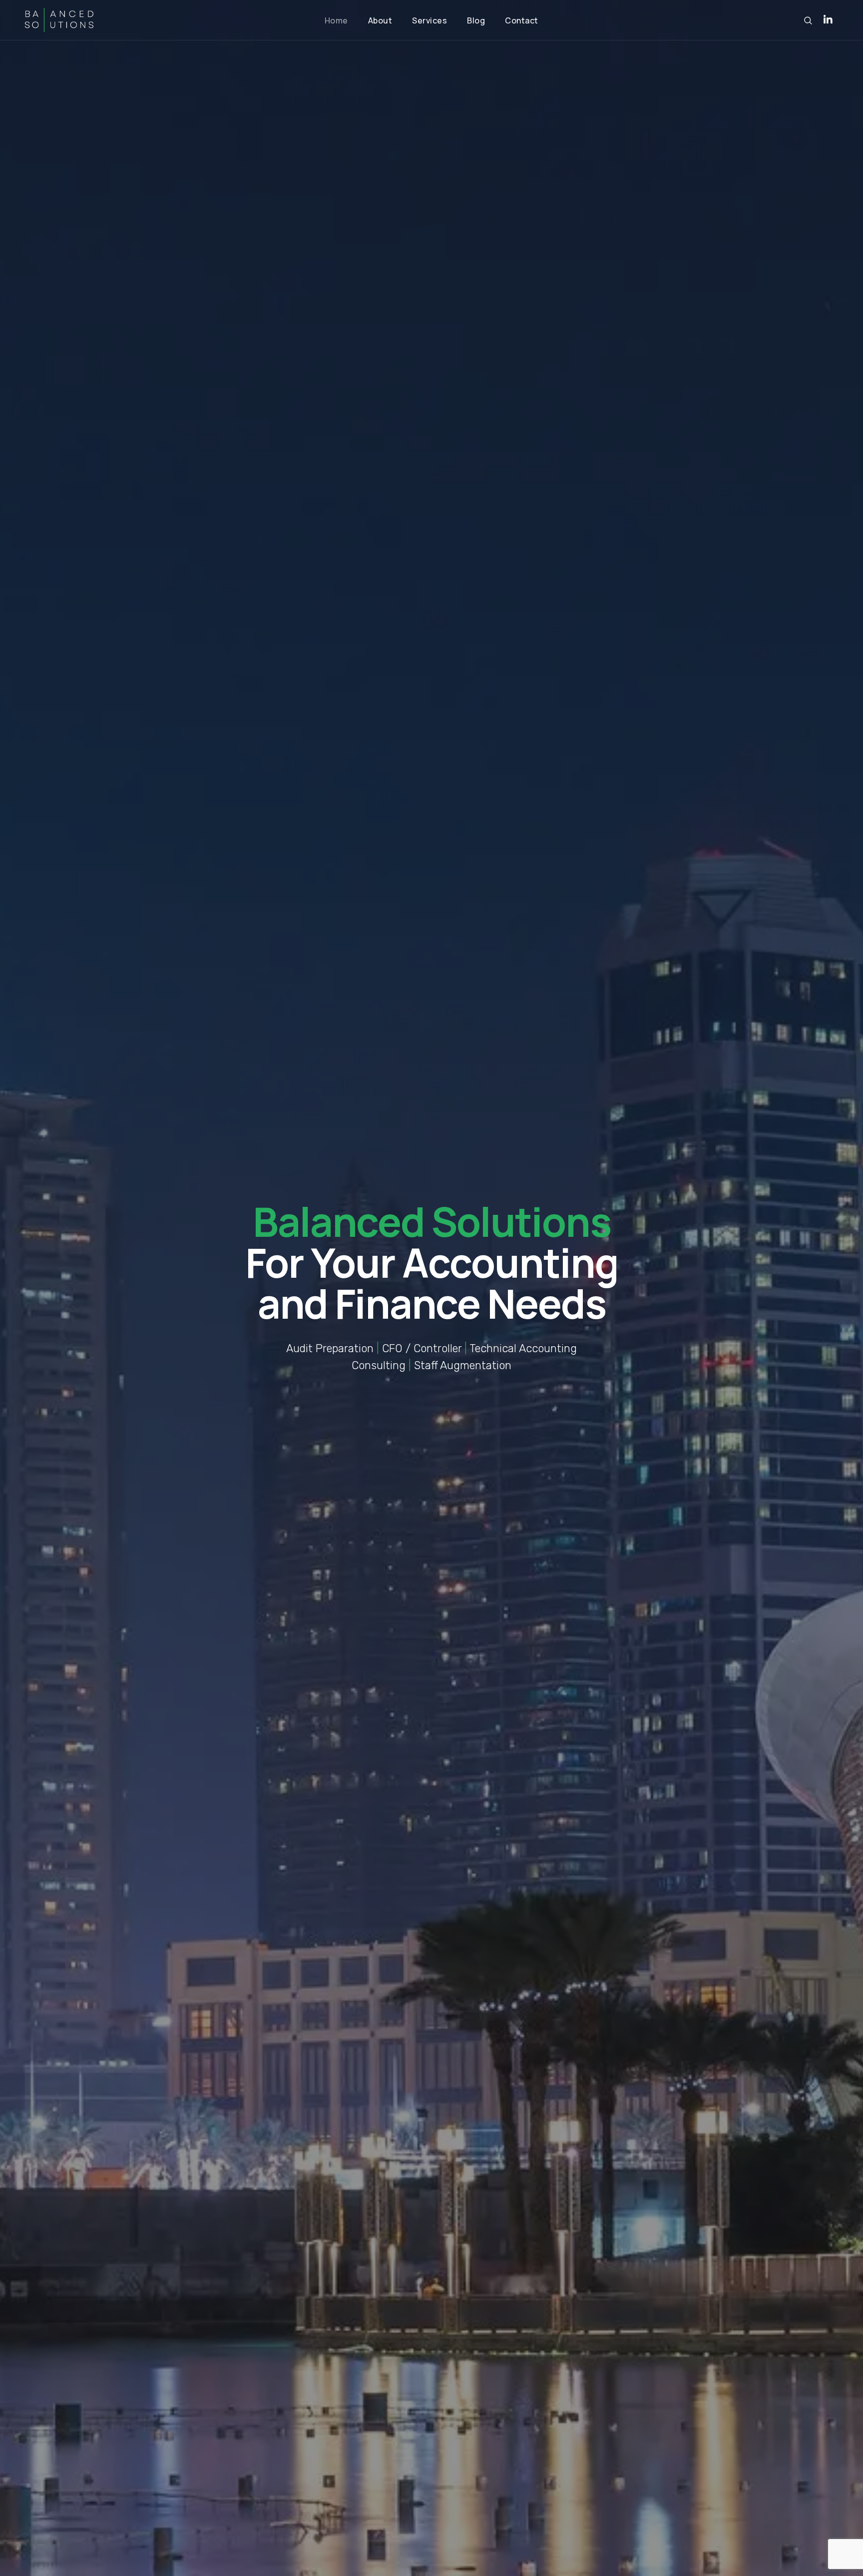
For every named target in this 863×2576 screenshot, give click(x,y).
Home (336, 20)
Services (430, 20)
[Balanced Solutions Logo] (59, 20)
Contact (522, 20)
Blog (476, 20)
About (380, 20)
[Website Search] (808, 20)
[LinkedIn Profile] (828, 20)
